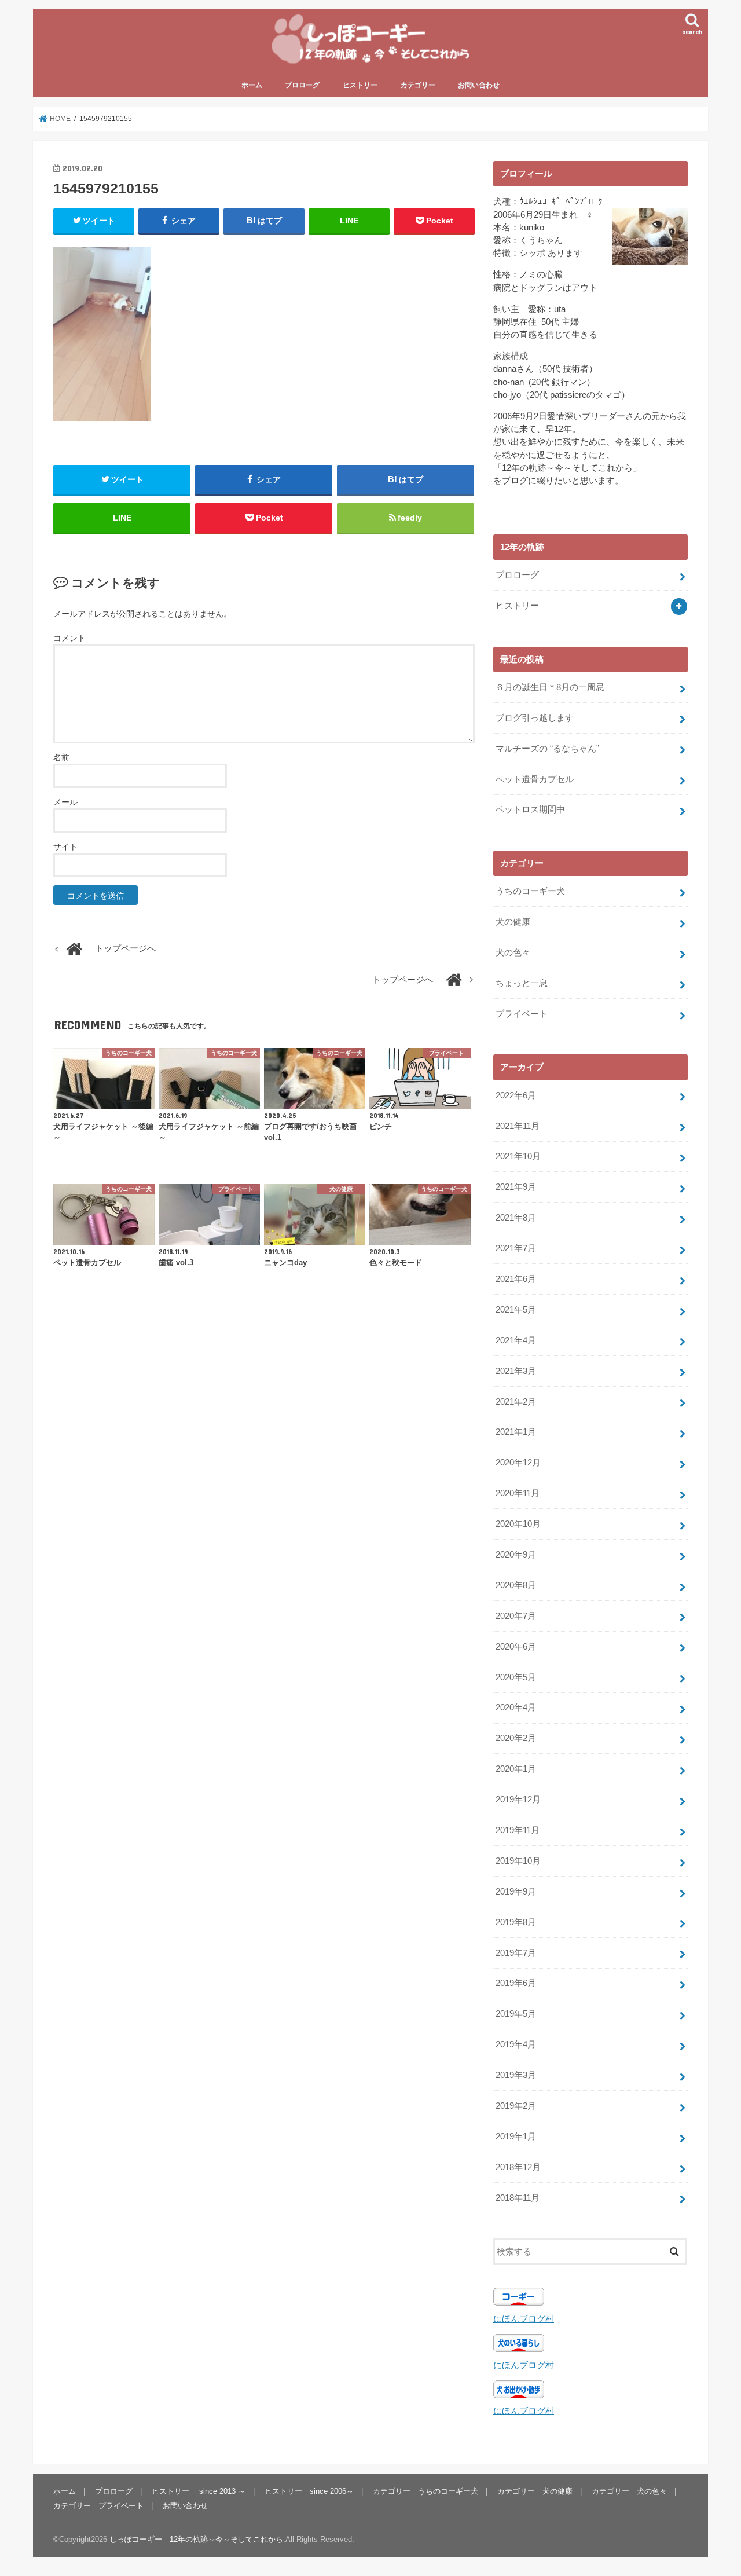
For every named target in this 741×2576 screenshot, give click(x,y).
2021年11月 (518, 1126)
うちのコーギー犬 (530, 891)
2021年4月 (516, 1340)
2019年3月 (516, 2075)
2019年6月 (516, 1983)
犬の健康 (513, 922)
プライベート (522, 1014)
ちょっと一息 (522, 983)
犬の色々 (513, 952)
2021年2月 (516, 1402)
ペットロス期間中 (530, 809)
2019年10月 (518, 1861)
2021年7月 (516, 1248)
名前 (61, 757)
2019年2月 (516, 2106)
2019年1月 (516, 2137)
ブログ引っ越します (535, 718)
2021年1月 (516, 1432)
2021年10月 (518, 1156)
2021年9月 (516, 1187)
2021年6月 (516, 1279)
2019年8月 (516, 1922)
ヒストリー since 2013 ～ (199, 2491)
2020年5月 (516, 1677)
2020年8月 (516, 1585)
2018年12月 (518, 2167)
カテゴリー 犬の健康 (535, 2491)
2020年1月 (516, 1769)
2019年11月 (518, 1830)
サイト (65, 847)
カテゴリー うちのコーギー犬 (425, 2491)
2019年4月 (516, 2044)
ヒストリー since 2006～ (309, 2491)
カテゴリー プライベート (98, 2505)
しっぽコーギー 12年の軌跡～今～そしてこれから (196, 2539)
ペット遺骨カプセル (535, 779)
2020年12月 (518, 1463)
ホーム (252, 85)
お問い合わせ (479, 85)
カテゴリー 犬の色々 (629, 2491)
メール (65, 802)
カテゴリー (418, 85)
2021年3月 (516, 1371)
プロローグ (302, 85)
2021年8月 (516, 1218)
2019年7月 (516, 1953)
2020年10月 (518, 1524)
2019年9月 (516, 1892)
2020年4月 (516, 1707)
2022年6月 (516, 1095)
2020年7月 (516, 1616)
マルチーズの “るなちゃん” (547, 749)
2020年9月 (516, 1555)
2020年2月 (516, 1738)
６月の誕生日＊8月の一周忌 (550, 687)
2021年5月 (516, 1310)
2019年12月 (518, 1800)
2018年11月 (518, 2198)
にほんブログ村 (524, 2319)
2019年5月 (516, 2014)
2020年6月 (516, 1647)
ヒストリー (360, 85)
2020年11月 (518, 1493)
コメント (69, 638)
